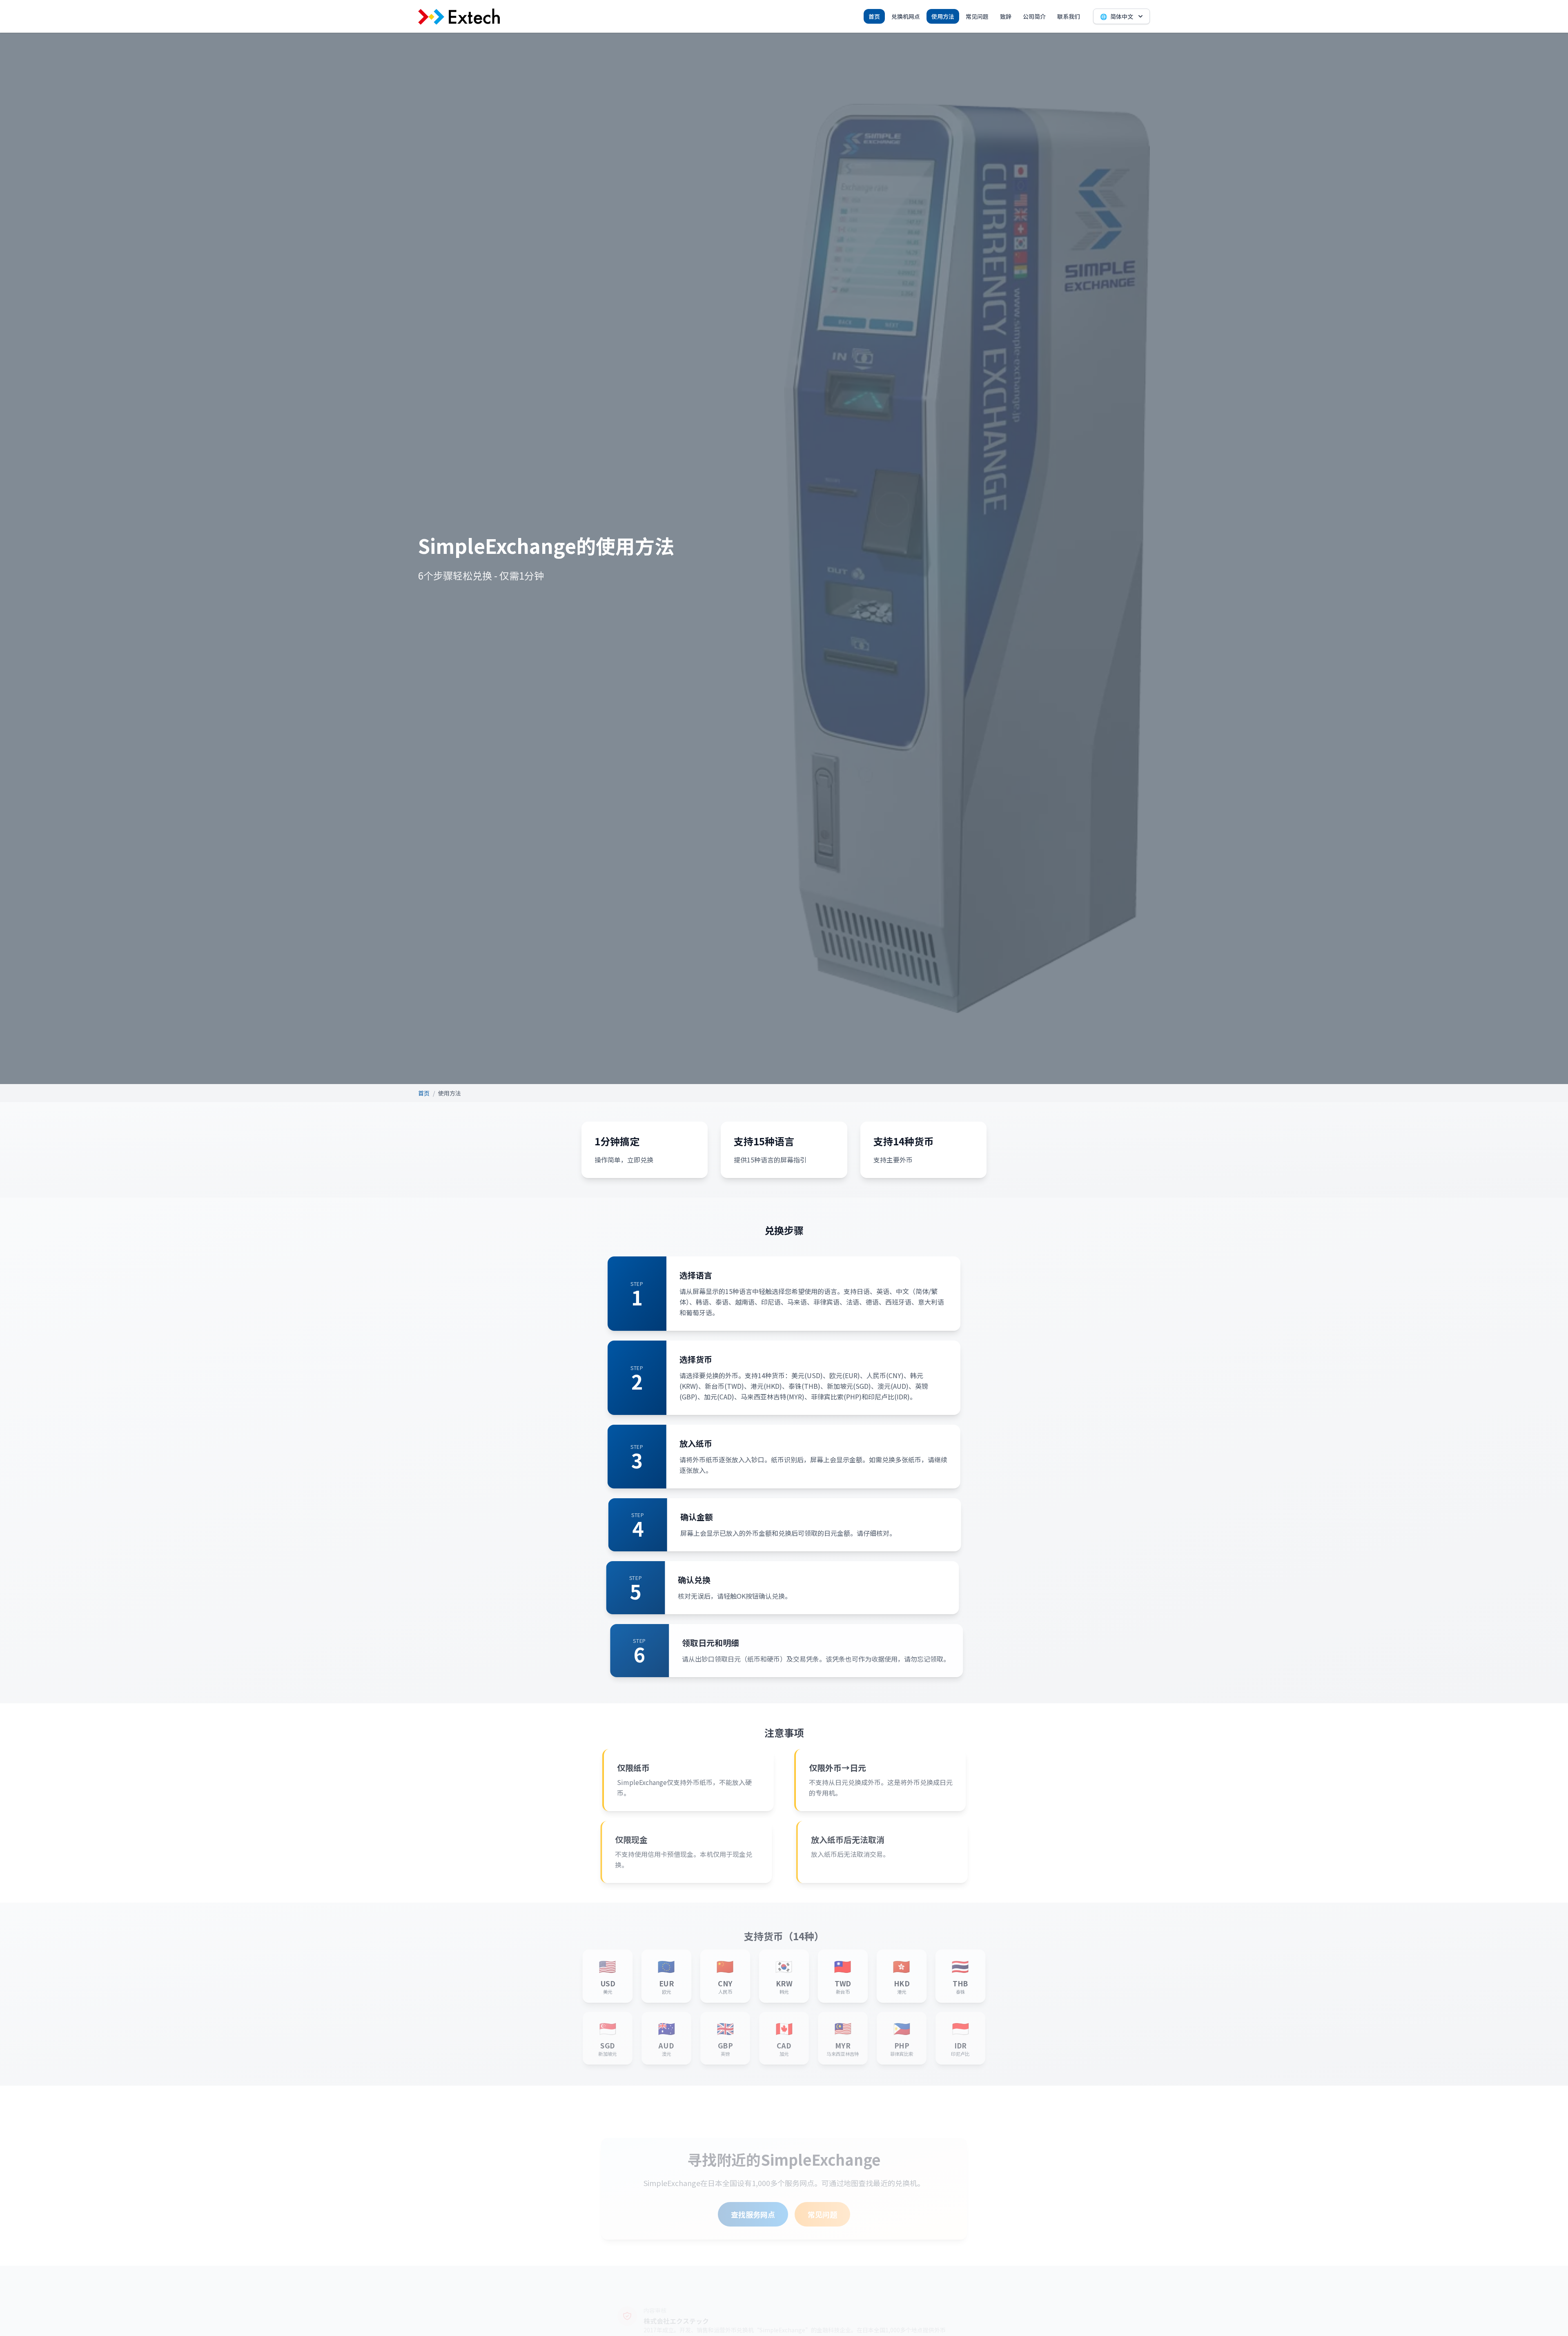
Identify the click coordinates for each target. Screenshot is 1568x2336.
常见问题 (977, 16)
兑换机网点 (906, 16)
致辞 (1006, 16)
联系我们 (1069, 16)
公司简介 (1034, 16)
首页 (874, 16)
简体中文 (1117, 16)
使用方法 (943, 16)
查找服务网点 (753, 2214)
